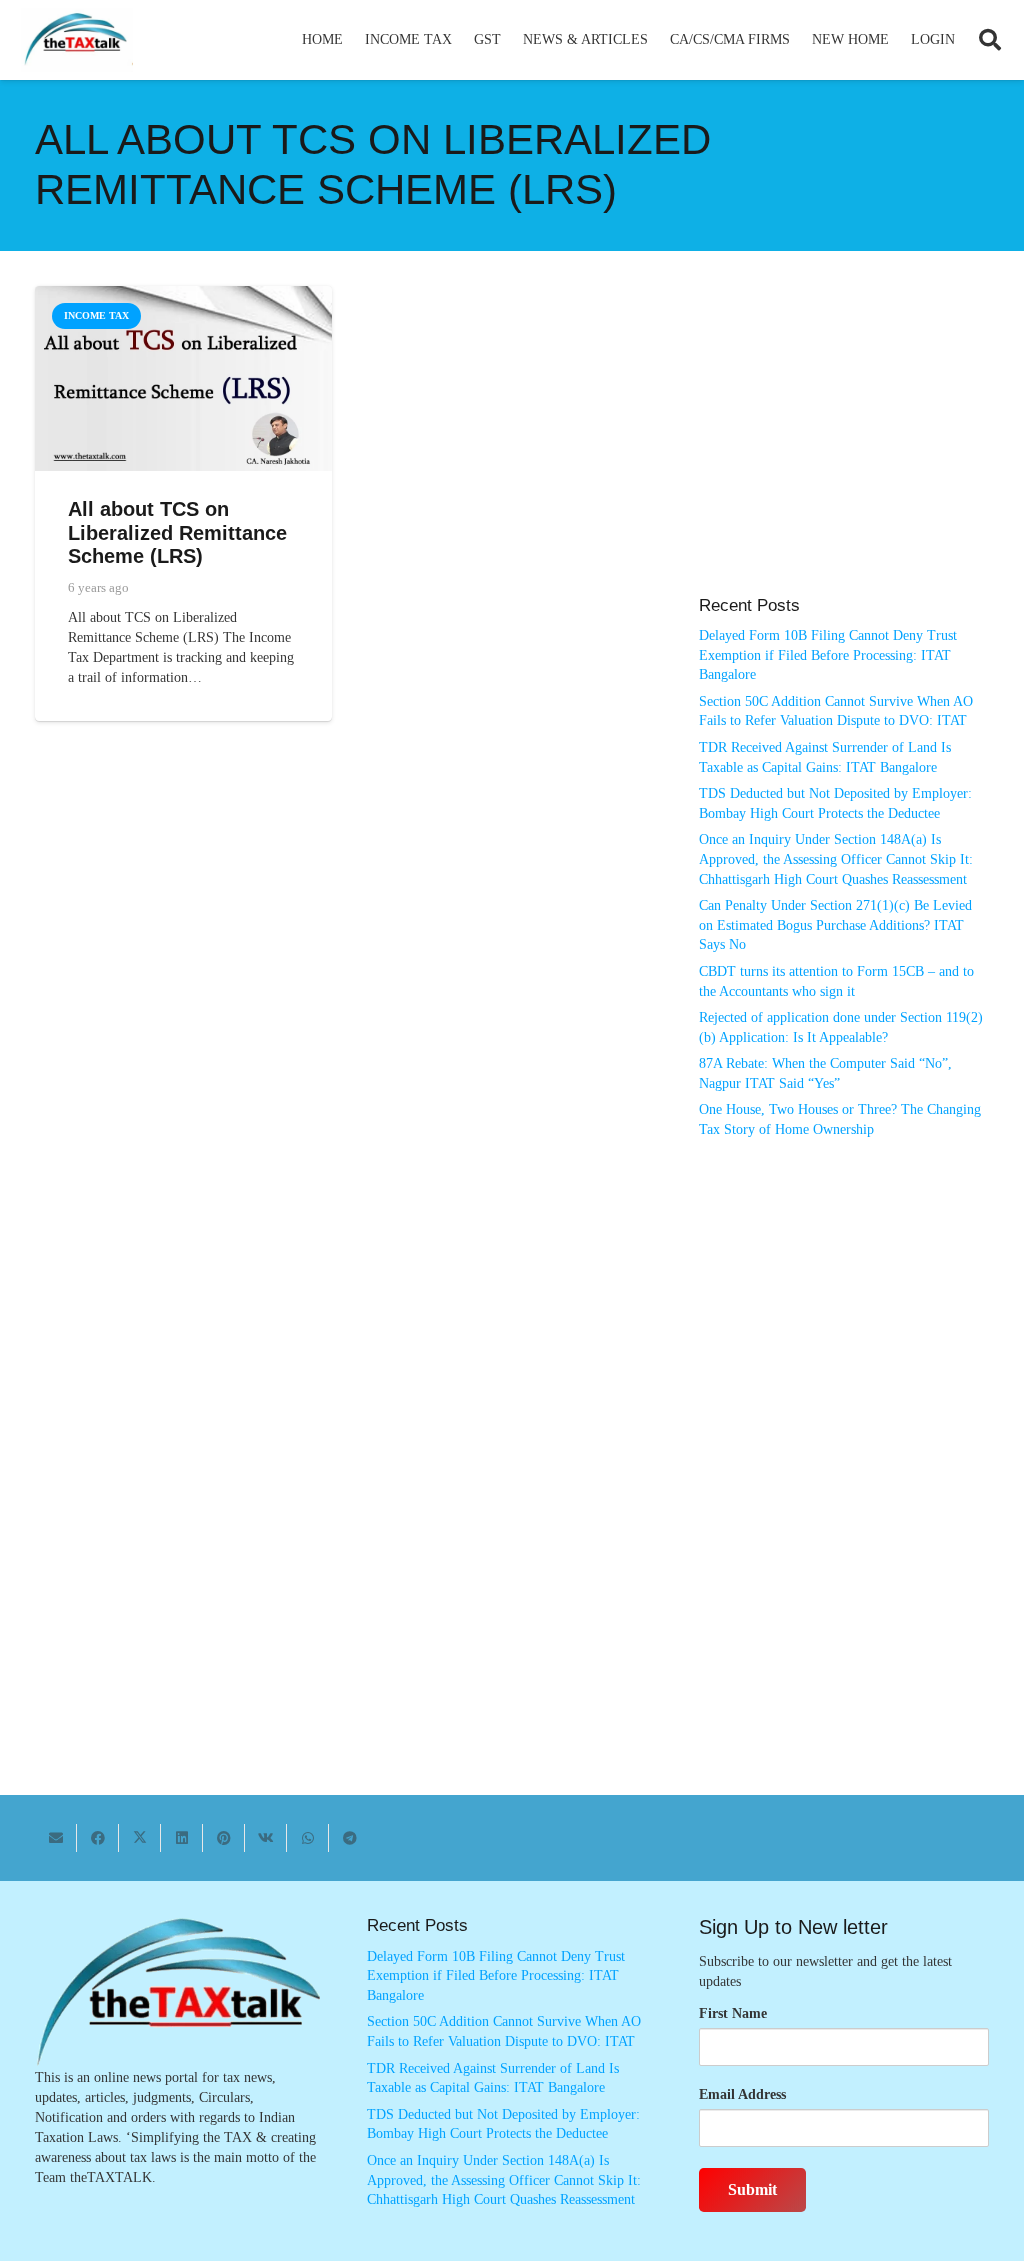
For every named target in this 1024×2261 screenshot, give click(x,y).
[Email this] (56, 1838)
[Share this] (98, 1838)
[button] (460, 40)
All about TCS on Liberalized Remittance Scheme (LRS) (177, 532)
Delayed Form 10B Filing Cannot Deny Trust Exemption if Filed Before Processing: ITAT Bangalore (828, 655)
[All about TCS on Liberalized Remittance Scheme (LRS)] (183, 295)
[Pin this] (224, 1838)
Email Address (742, 2094)
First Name (733, 2013)
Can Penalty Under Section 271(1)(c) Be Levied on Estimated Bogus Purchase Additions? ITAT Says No (835, 925)
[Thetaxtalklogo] (77, 40)
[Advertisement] (844, 451)
